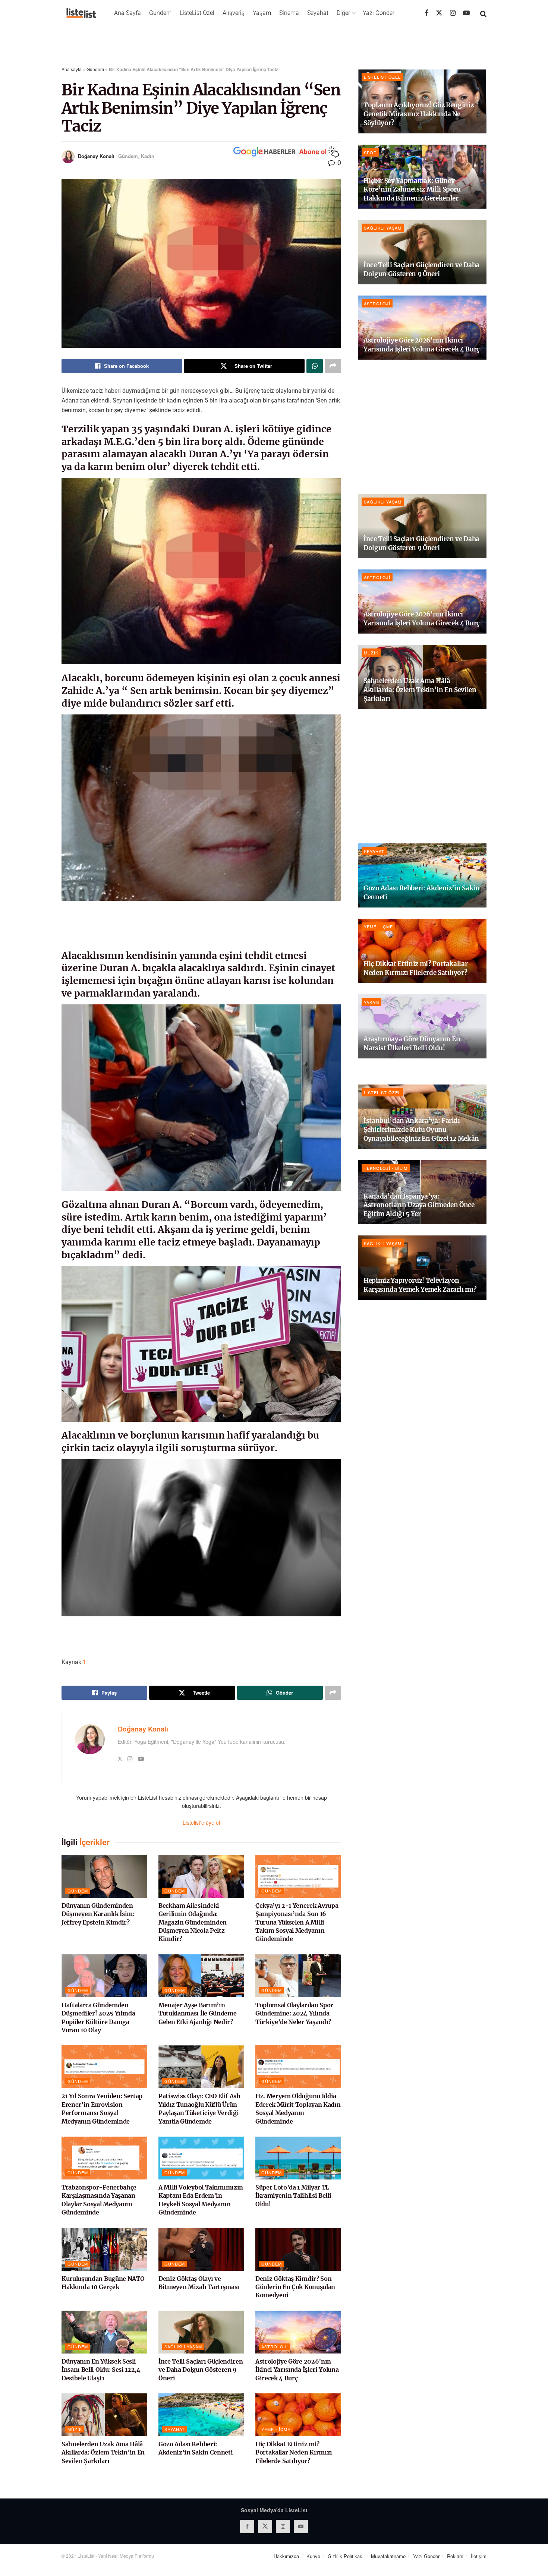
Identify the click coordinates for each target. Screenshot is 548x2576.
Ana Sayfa (127, 13)
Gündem (160, 13)
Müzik (75, 2429)
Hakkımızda (286, 2556)
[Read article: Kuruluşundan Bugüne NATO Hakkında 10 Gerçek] (104, 2249)
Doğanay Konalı (96, 156)
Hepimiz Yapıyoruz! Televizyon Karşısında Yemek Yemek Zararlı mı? (420, 1285)
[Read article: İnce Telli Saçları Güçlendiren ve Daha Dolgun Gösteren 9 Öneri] (201, 2332)
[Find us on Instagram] (453, 13)
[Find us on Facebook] (426, 13)
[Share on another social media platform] (333, 366)
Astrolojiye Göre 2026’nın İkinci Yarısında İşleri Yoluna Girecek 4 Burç (297, 2370)
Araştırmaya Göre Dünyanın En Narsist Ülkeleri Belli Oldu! (412, 1044)
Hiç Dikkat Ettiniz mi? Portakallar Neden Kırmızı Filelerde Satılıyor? (294, 2452)
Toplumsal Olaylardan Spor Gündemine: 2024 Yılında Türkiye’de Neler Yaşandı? (294, 2013)
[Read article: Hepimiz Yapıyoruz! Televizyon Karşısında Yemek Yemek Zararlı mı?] (422, 1268)
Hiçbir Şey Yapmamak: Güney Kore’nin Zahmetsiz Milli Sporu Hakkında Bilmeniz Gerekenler (412, 190)
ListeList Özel (197, 13)
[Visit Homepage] (81, 13)
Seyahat (318, 13)
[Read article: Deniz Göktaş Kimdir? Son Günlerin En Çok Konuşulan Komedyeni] (298, 2249)
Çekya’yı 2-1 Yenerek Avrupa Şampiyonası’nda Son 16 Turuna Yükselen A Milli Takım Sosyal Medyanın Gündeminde (297, 1922)
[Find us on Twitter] (439, 13)
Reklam (455, 2556)
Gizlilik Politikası (346, 2556)
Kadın (148, 156)
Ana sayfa (72, 69)
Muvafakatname (388, 2556)
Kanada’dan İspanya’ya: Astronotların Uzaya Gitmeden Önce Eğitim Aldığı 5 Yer (419, 1205)
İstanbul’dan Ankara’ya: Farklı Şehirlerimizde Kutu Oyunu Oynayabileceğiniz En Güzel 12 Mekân (421, 1130)
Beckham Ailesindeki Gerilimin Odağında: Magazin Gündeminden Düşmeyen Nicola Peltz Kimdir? (193, 1922)
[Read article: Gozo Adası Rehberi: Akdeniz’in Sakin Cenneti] (201, 2415)
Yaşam (262, 13)
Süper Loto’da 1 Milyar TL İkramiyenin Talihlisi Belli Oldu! (293, 2196)
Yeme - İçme (276, 2429)
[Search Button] (483, 13)
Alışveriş (234, 13)
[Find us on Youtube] (466, 13)
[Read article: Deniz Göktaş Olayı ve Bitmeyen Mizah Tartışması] (201, 2249)
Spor (370, 152)
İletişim (479, 2556)
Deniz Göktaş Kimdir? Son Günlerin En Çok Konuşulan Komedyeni (295, 2287)
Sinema (289, 13)
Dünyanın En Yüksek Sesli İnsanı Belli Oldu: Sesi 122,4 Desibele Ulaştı (101, 2370)
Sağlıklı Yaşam (183, 2346)
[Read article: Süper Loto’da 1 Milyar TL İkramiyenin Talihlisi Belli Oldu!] (298, 2158)
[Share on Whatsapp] (315, 366)
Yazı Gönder (379, 13)
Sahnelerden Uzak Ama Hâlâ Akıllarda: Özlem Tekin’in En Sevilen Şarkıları (103, 2452)
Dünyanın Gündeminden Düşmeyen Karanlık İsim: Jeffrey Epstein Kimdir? (98, 1914)
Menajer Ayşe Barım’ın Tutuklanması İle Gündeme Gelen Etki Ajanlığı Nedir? (197, 2013)
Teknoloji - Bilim (386, 1168)
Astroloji (275, 2346)
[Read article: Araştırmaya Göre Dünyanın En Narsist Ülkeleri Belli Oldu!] (422, 1027)
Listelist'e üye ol (201, 1822)
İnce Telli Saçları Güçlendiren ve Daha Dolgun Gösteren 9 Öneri (201, 2370)
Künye (313, 2556)
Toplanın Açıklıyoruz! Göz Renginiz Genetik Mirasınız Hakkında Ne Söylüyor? (418, 114)
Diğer (343, 13)
